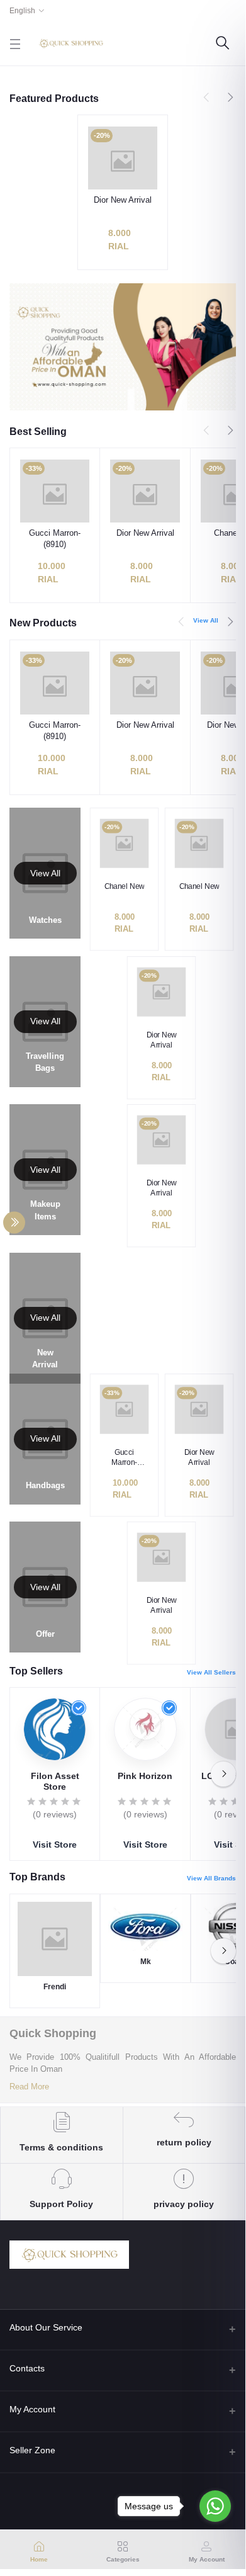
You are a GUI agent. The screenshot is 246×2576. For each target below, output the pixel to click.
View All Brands (211, 1878)
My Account (32, 2409)
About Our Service (46, 2327)
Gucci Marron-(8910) (55, 539)
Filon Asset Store (55, 1781)
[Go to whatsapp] (215, 2506)
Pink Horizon (145, 1776)
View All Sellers (211, 1672)
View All (206, 620)
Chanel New (124, 886)
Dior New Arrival (123, 200)
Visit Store (55, 1844)
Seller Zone (32, 2450)
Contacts (27, 2368)
